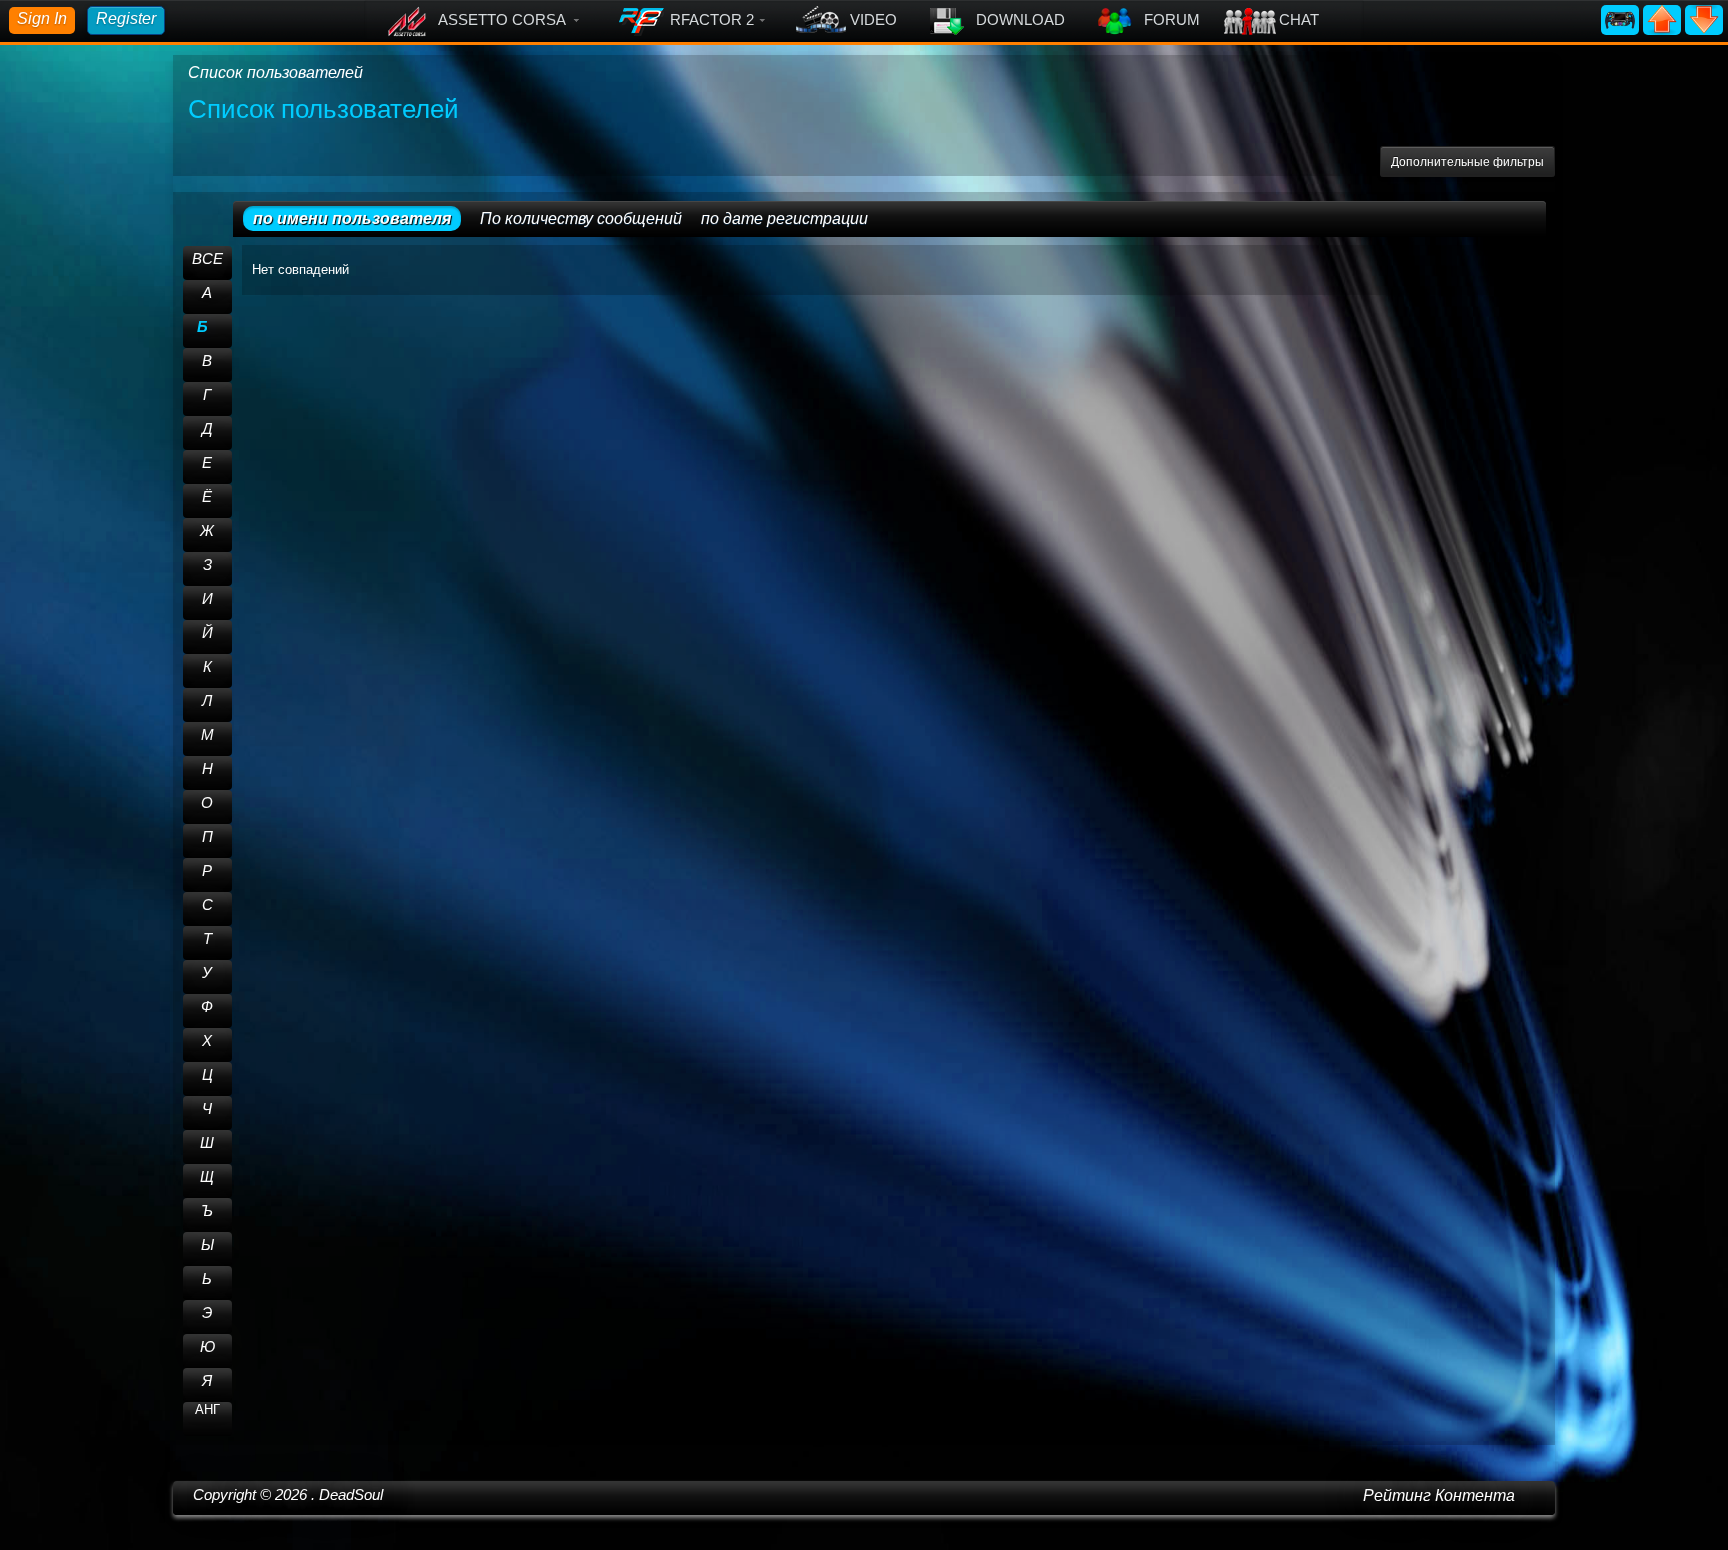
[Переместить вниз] (1704, 18)
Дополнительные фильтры (1467, 162)
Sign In (42, 18)
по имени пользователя (352, 218)
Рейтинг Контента (1439, 1495)
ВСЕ (207, 258)
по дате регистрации (784, 218)
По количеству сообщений (581, 218)
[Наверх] (1664, 18)
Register (126, 18)
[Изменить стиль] (1622, 18)
